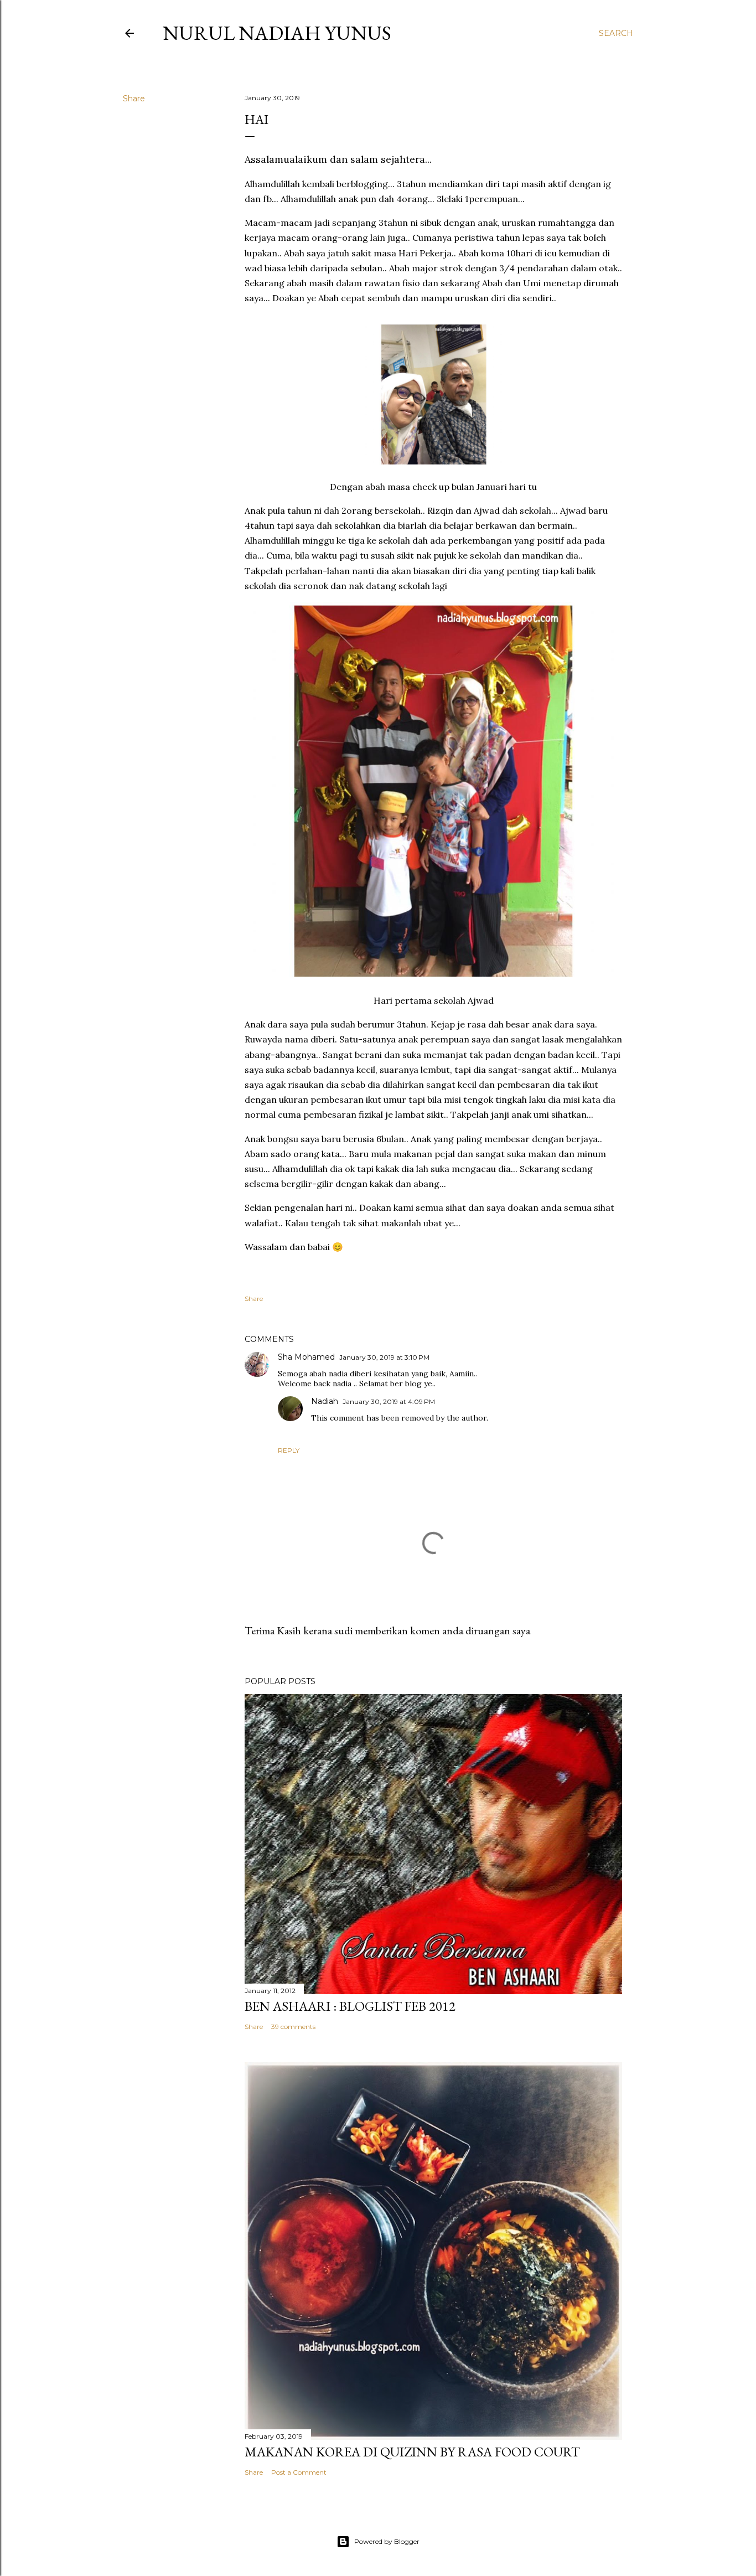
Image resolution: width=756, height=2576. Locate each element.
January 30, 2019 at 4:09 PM (389, 1401)
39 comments (293, 2027)
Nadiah (325, 1401)
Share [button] (134, 99)
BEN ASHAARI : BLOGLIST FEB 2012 (350, 2006)
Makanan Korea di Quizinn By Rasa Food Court (412, 2452)
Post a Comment (299, 2472)
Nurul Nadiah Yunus (277, 33)
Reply (289, 1450)
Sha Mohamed (306, 1357)
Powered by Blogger (387, 2541)
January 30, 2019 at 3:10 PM (384, 1357)
